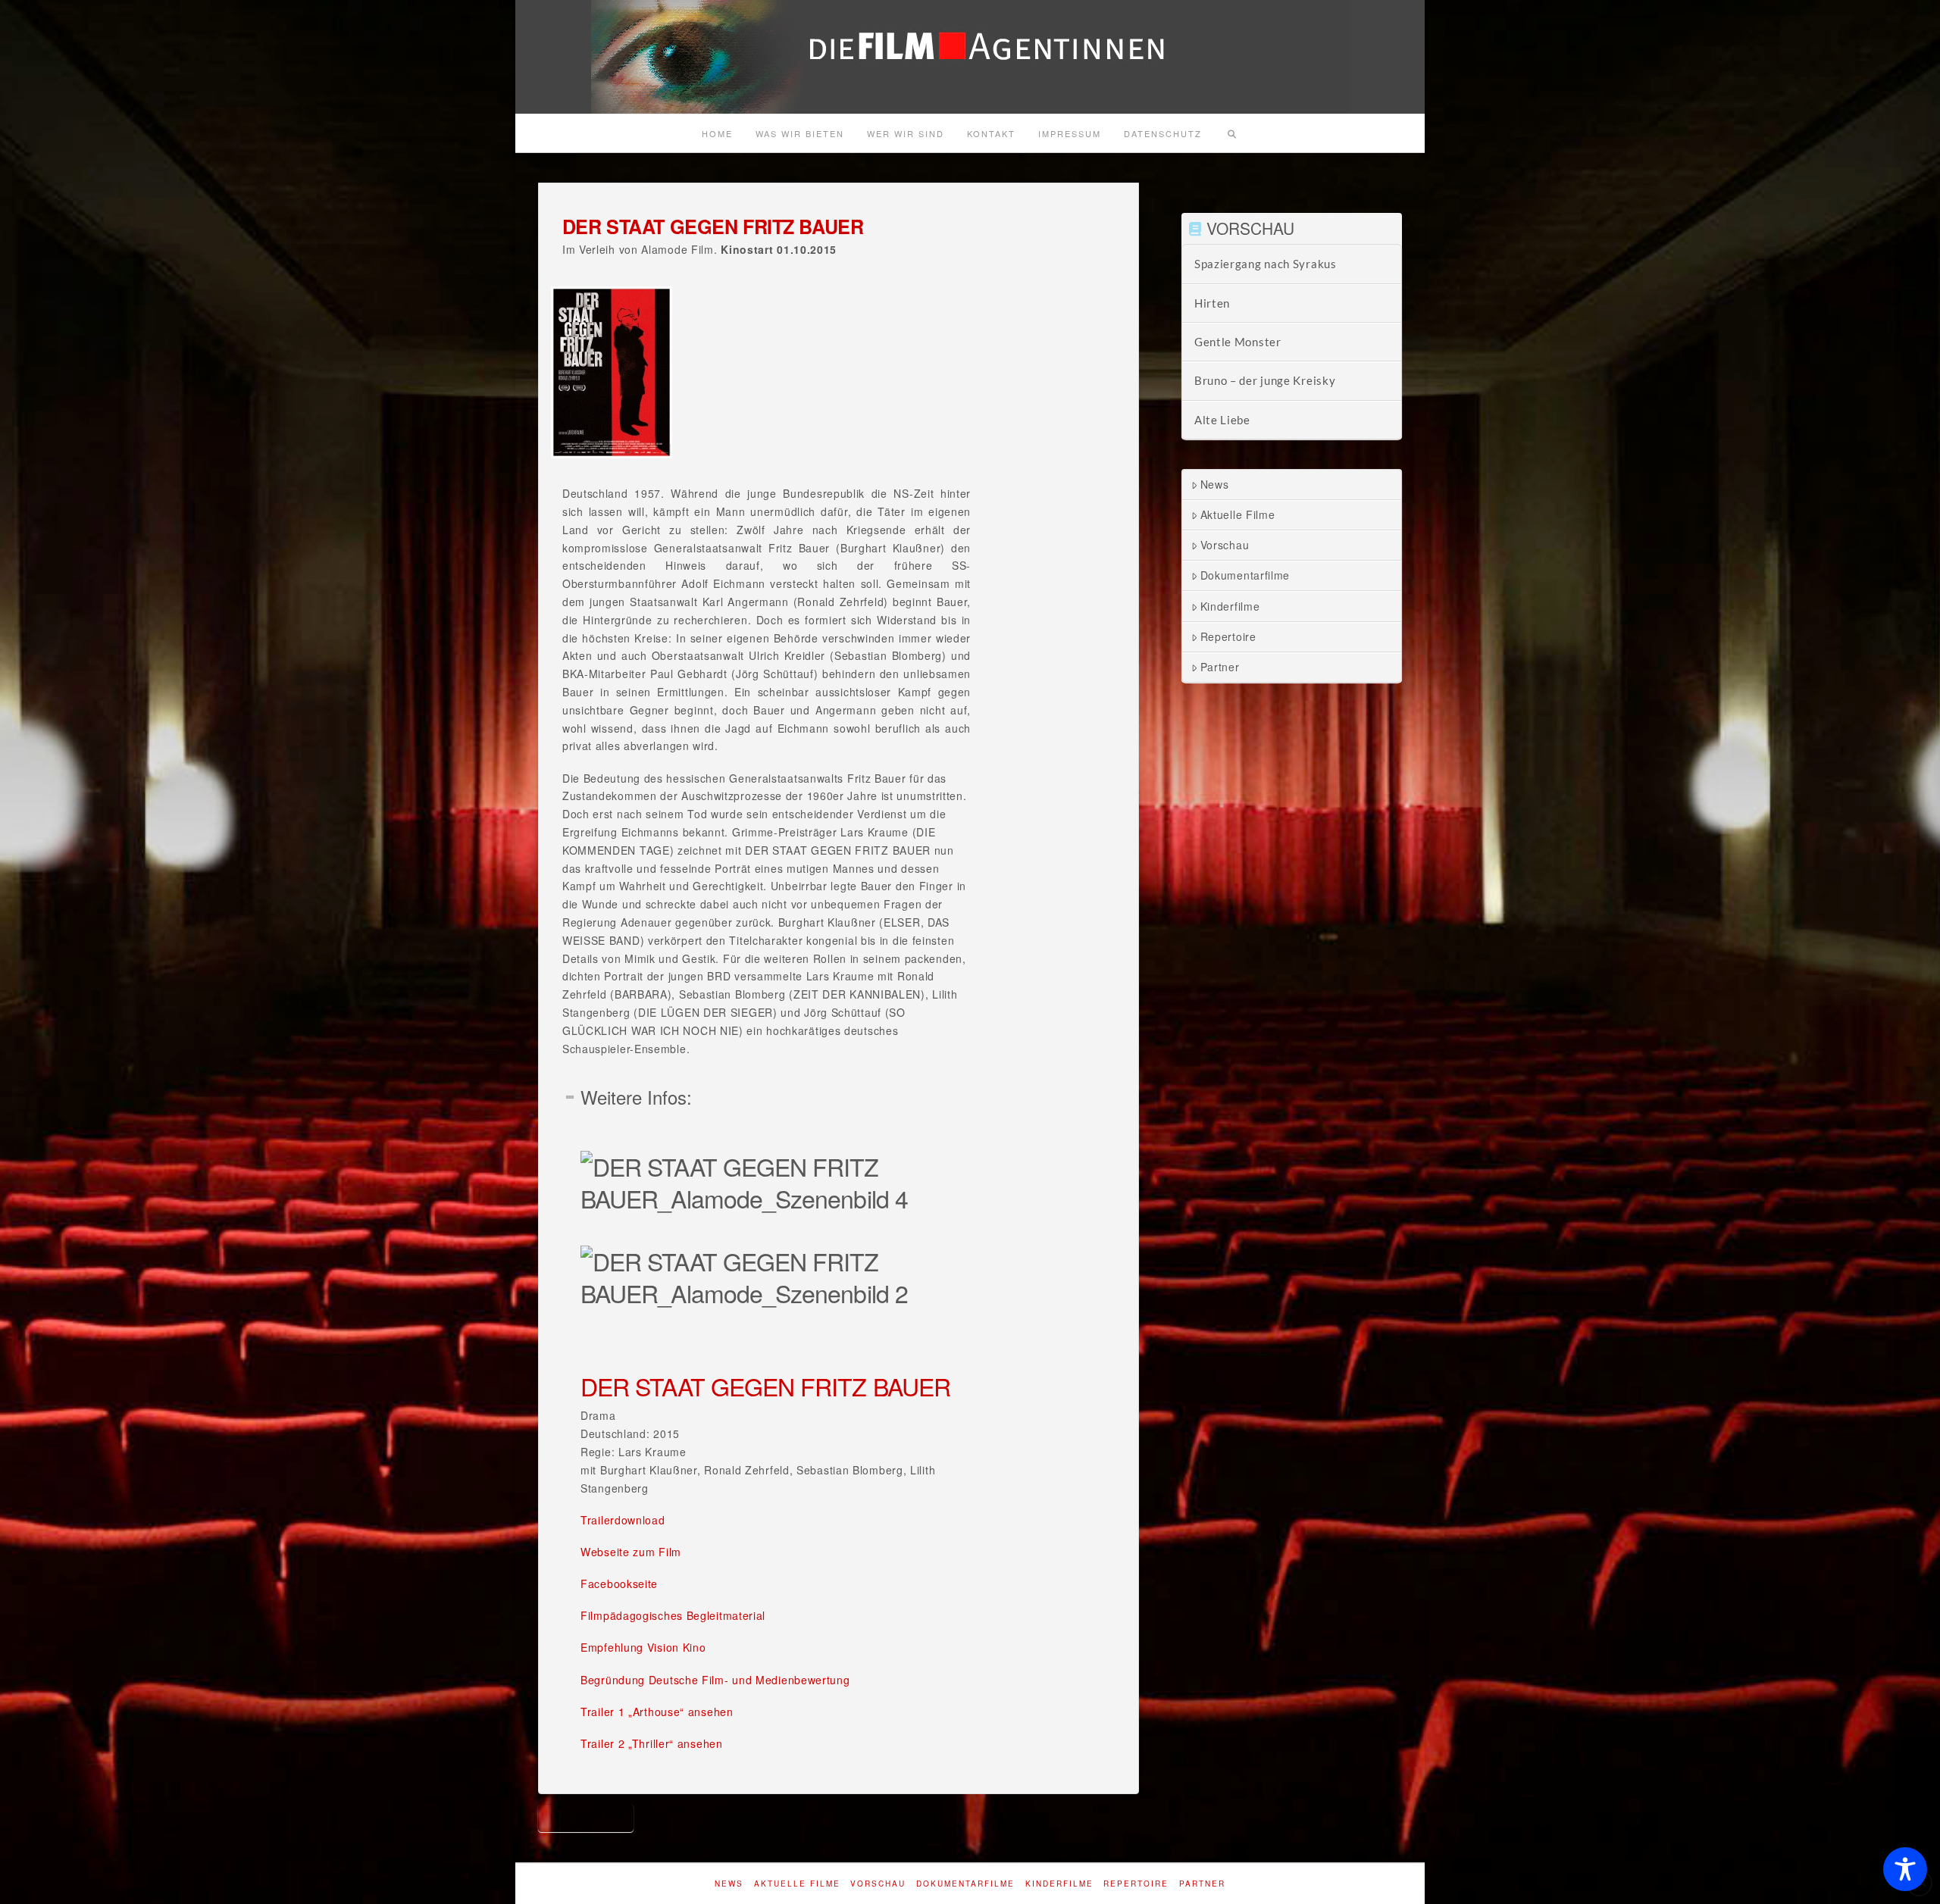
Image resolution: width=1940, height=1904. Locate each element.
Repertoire (1228, 636)
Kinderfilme (1230, 606)
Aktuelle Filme (1238, 514)
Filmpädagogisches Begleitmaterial (673, 1615)
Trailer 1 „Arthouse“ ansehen (657, 1712)
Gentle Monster (1238, 342)
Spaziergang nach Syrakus (1266, 264)
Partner (1220, 667)
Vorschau (1225, 545)
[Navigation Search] (1231, 133)
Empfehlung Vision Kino (643, 1647)
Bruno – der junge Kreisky (1265, 380)
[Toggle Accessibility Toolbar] (1905, 1869)
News (1215, 484)
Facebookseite (619, 1584)
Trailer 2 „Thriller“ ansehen (652, 1743)
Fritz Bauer (586, 1817)
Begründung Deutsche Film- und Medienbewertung (715, 1680)
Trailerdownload (623, 1520)
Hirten (1212, 303)
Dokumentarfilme (1245, 575)
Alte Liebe (1222, 420)
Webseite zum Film (631, 1552)
